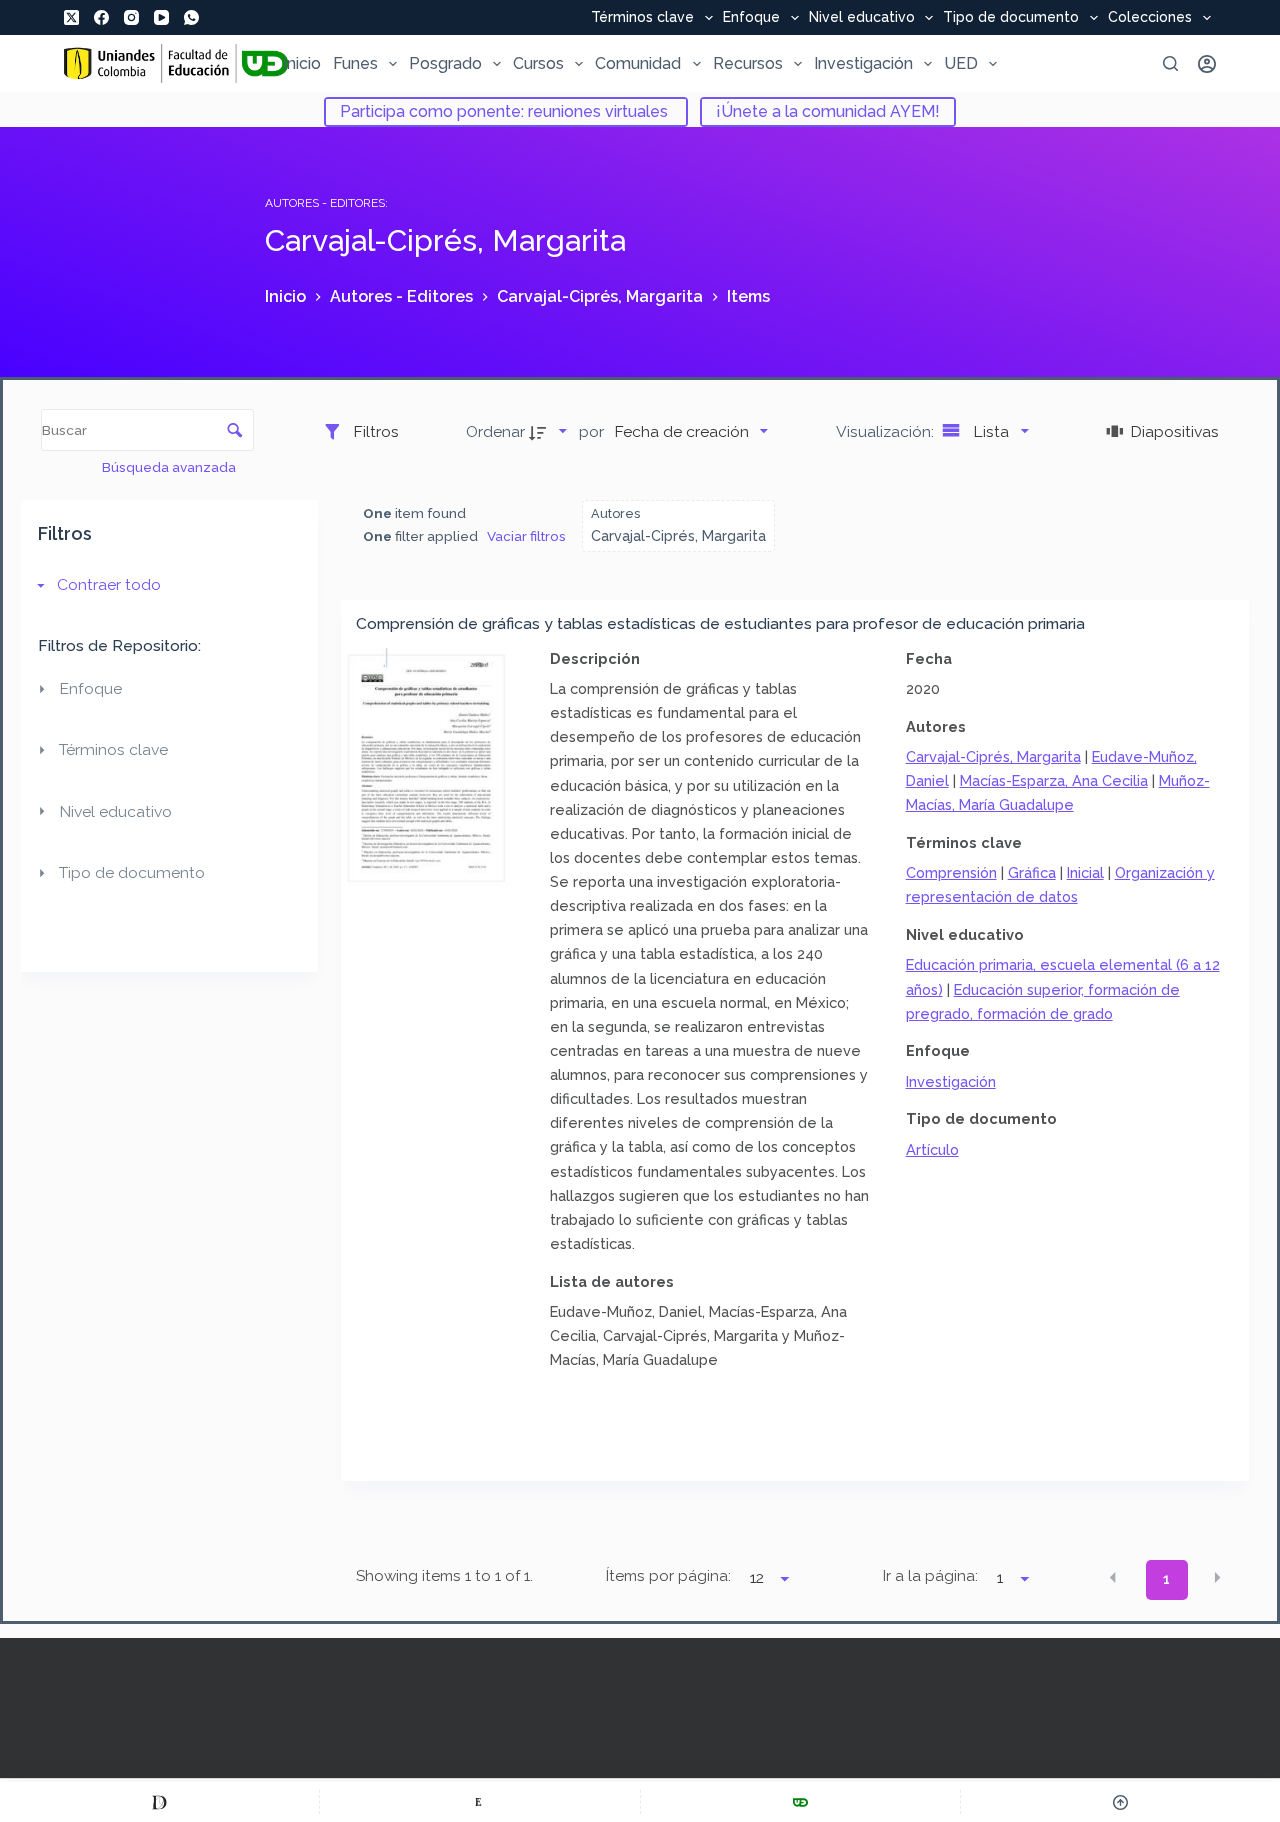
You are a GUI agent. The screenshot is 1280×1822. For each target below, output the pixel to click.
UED (961, 63)
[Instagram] (131, 17)
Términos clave (642, 18)
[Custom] (159, 1802)
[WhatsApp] (191, 17)
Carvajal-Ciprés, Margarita (993, 756)
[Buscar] (1170, 63)
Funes (355, 63)
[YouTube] (161, 17)
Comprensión (951, 872)
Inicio (302, 63)
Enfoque (751, 18)
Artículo (932, 1149)
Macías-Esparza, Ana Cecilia (1054, 780)
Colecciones (1150, 18)
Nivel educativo (862, 18)
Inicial (1085, 872)
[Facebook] (101, 17)
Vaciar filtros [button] (526, 536)
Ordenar (495, 431)
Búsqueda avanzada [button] (170, 467)
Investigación (863, 63)
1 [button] (1166, 1579)
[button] (1113, 1578)
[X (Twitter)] (71, 17)
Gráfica (1032, 872)
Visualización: (887, 431)
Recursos (748, 63)
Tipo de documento (1011, 18)
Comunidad (638, 63)
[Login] (1207, 64)
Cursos (538, 63)
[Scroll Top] (1120, 1802)
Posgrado (445, 63)
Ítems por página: (668, 1576)
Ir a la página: (930, 1576)
